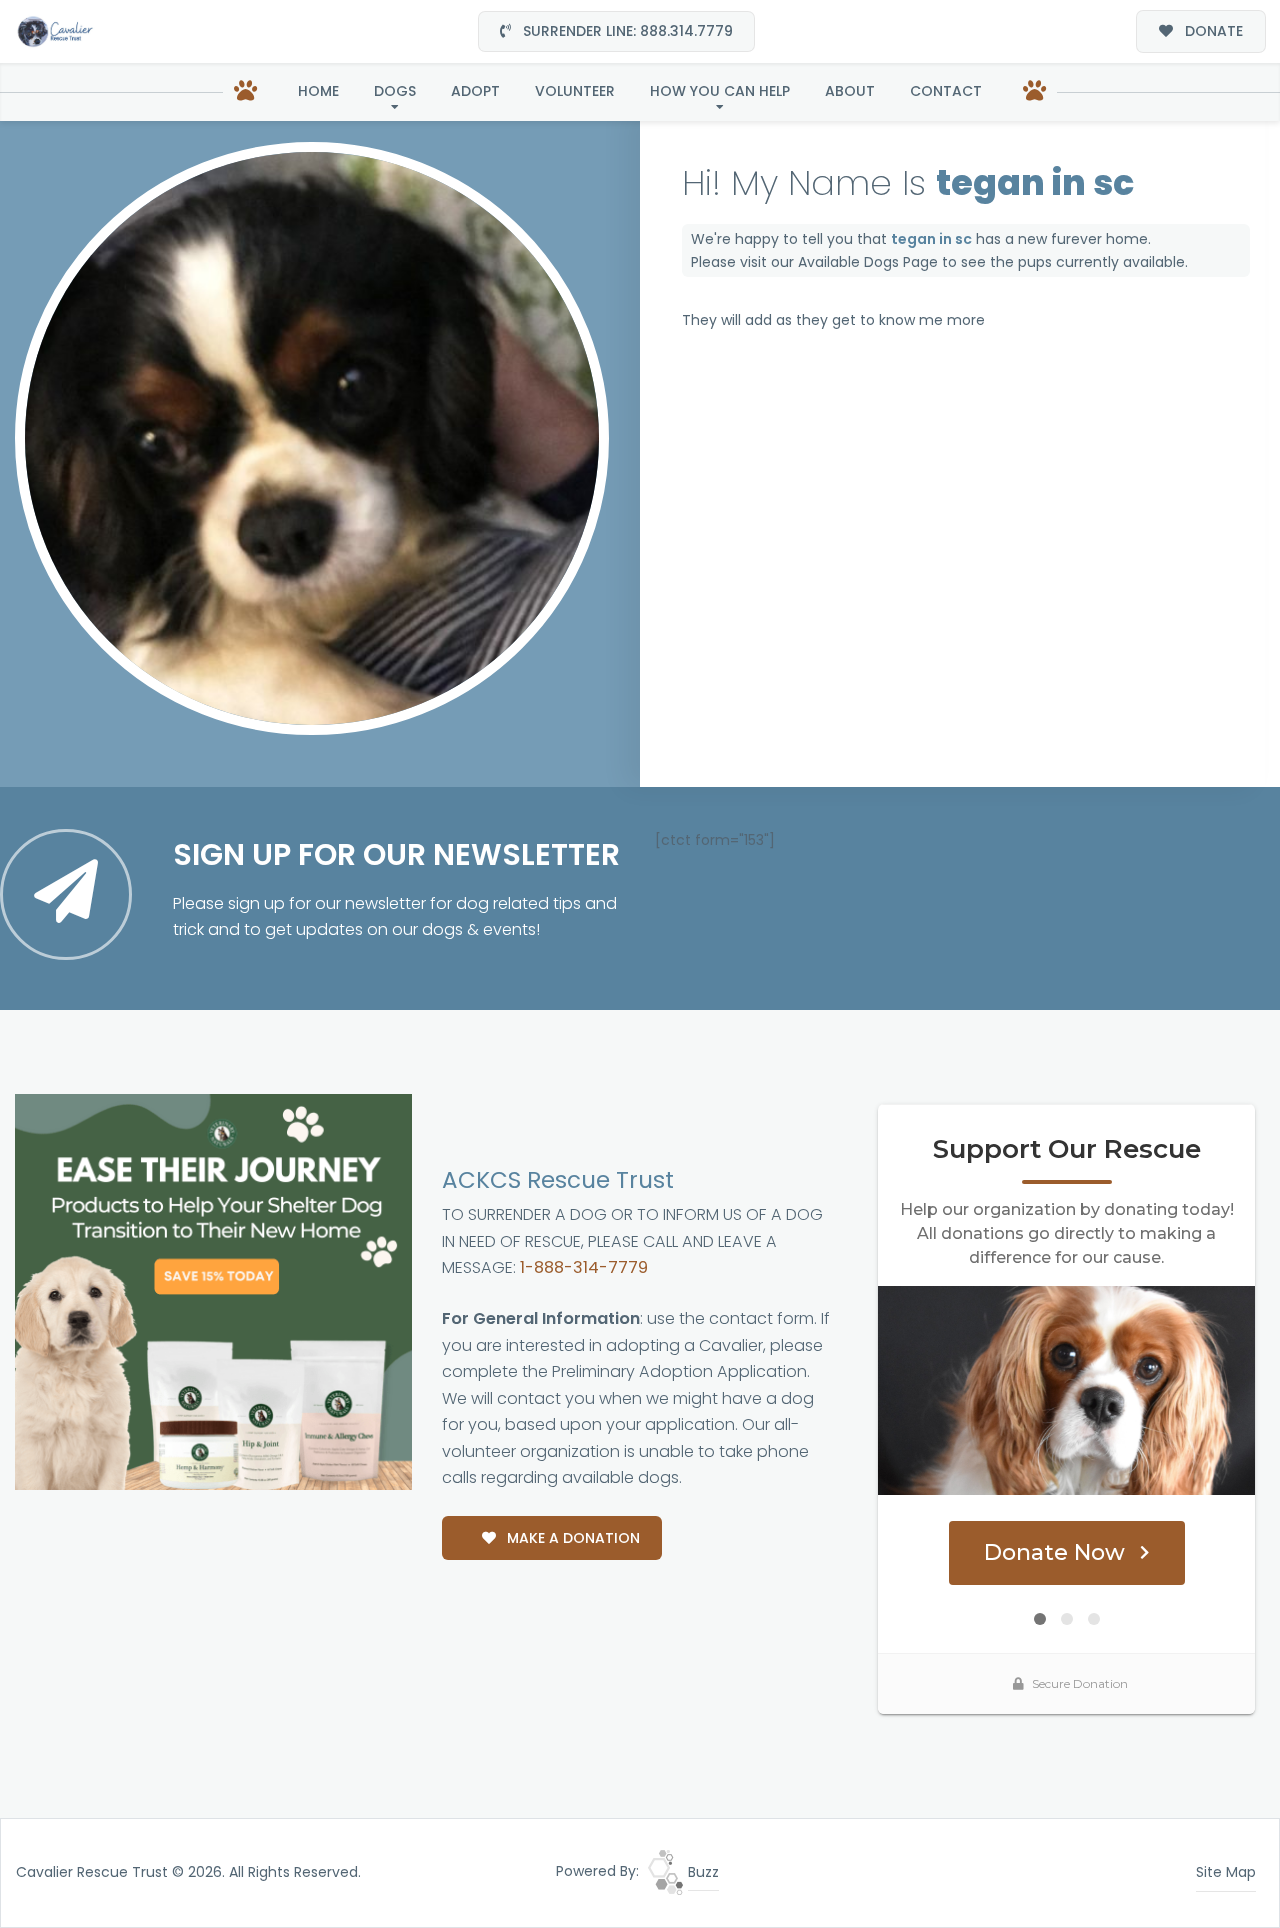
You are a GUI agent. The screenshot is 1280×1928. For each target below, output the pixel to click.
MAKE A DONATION (571, 1538)
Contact (946, 91)
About (850, 91)
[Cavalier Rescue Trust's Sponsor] (213, 1291)
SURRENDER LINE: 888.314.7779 (626, 31)
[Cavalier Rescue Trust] (55, 31)
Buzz (701, 1872)
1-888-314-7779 (584, 1267)
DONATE (1212, 31)
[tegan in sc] (312, 439)
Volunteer (575, 91)
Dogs (395, 91)
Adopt (475, 91)
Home (318, 91)
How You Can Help (720, 91)
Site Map (1226, 1872)
